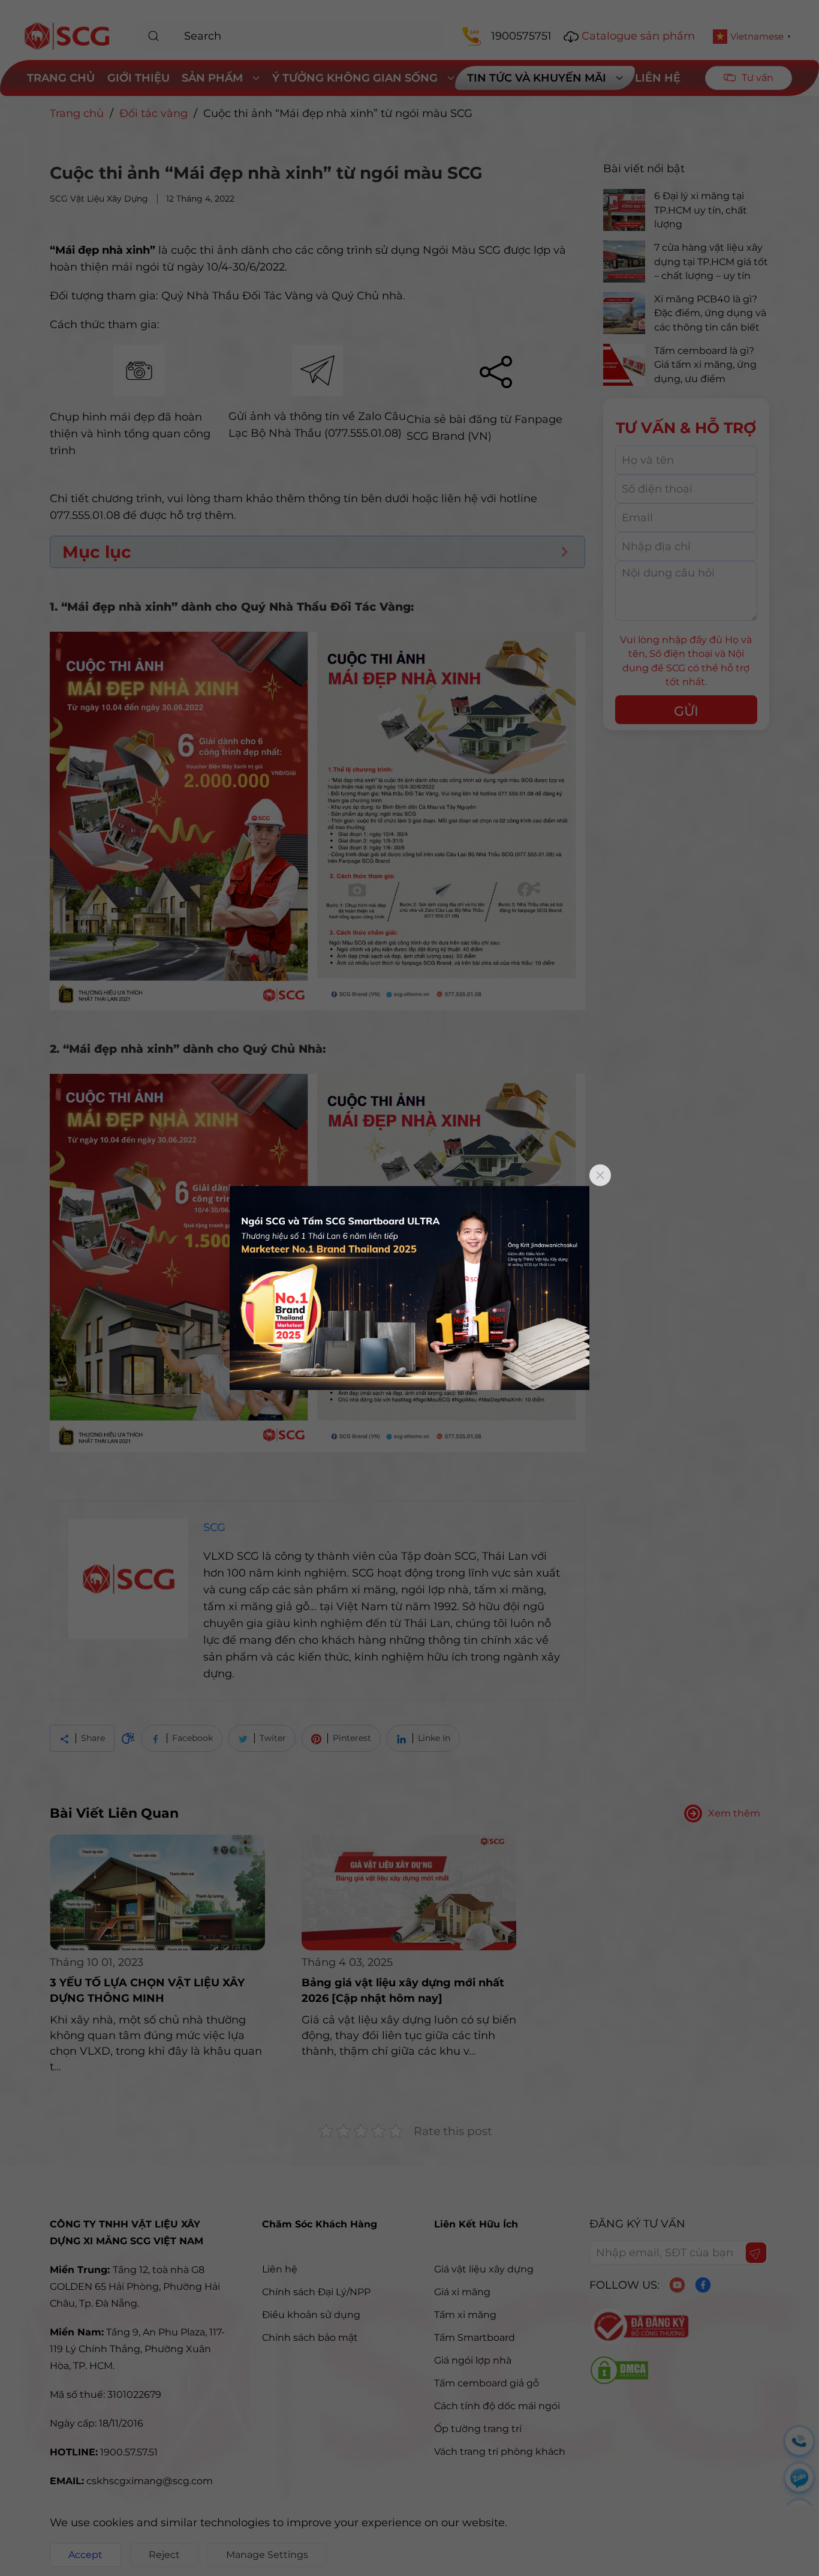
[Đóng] (600, 1175)
